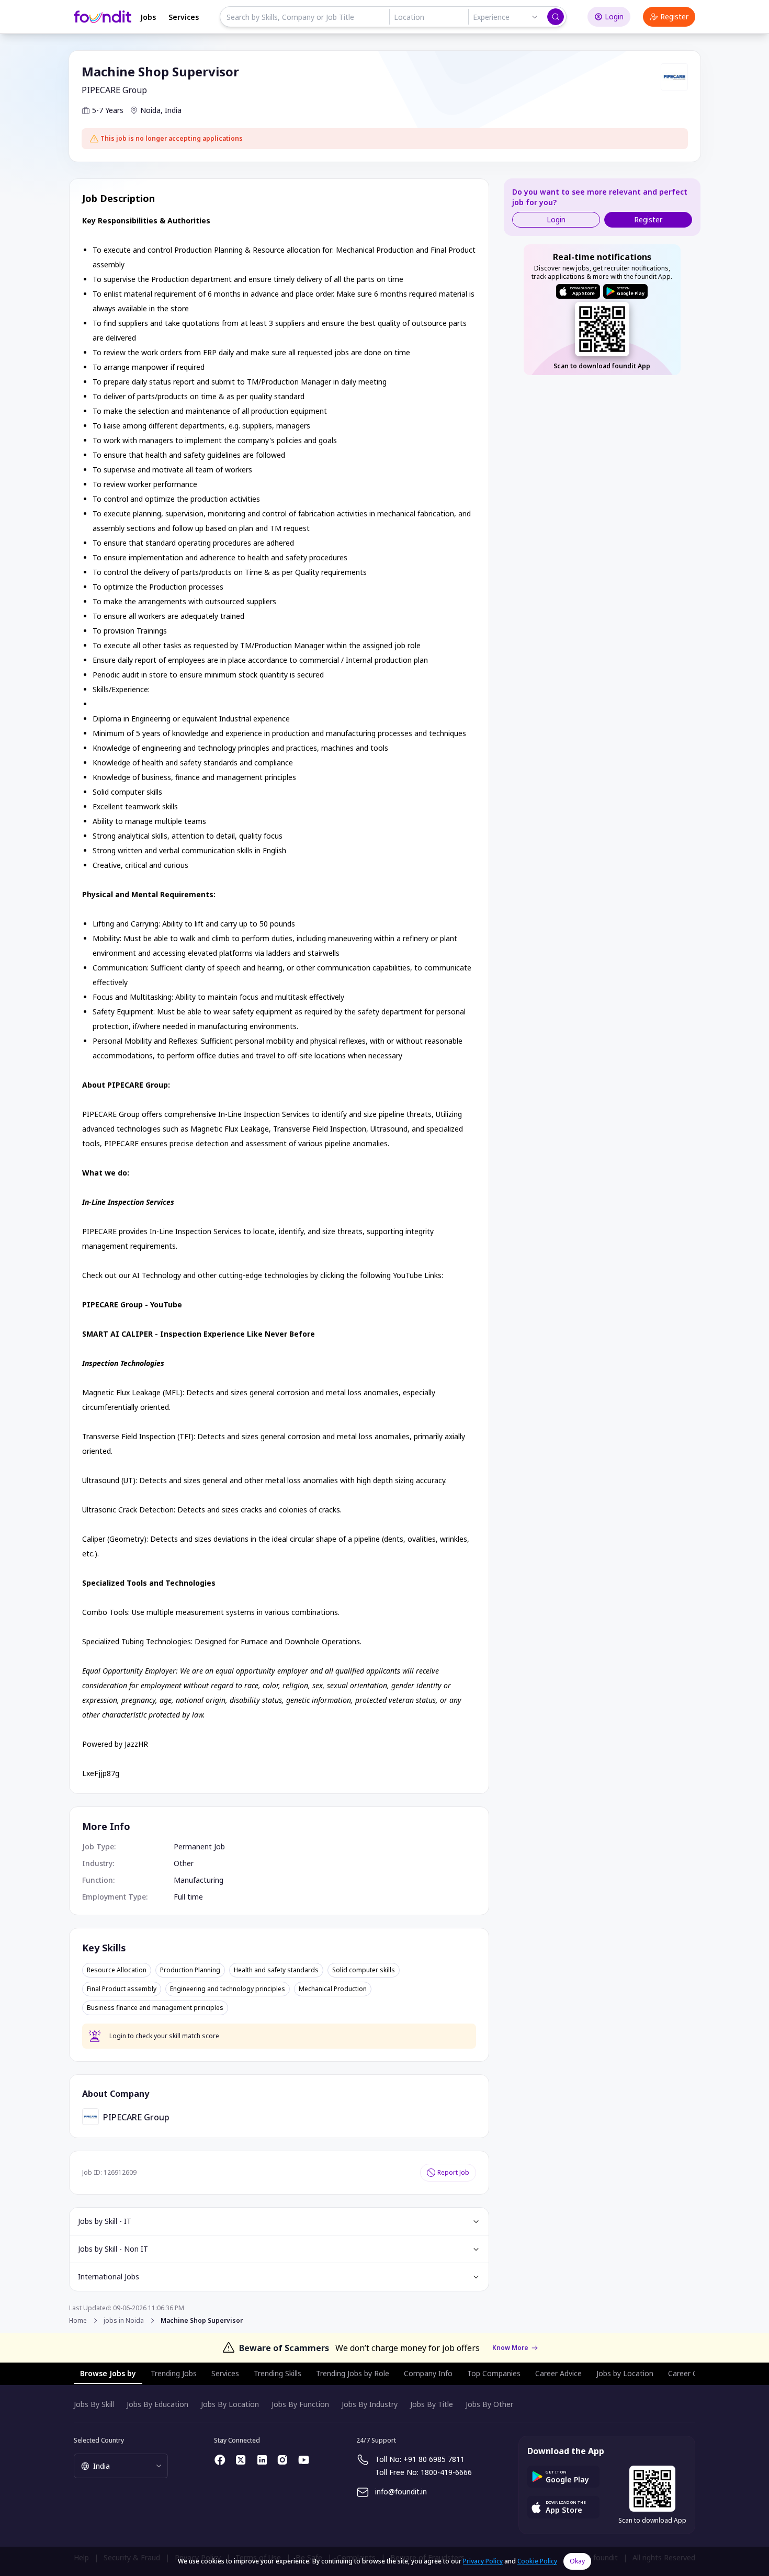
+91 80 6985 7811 (434, 2459)
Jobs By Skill (94, 2404)
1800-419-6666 (446, 2472)
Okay (577, 2561)
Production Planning (190, 1970)
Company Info (428, 2373)
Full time (188, 1897)
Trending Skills (278, 2373)
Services (184, 17)
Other (184, 1863)
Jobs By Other (489, 2404)
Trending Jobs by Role (353, 2373)
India (173, 110)
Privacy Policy (483, 2561)
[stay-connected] (220, 2460)
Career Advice (558, 2373)
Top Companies (494, 2373)
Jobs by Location (625, 2373)
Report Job (453, 2172)
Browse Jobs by (108, 2373)
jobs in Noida (124, 2321)
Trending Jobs (174, 2373)
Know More (510, 2348)
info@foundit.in (401, 2492)
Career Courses (694, 2373)
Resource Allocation (117, 1970)
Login (614, 16)
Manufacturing (199, 1880)
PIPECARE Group (114, 90)
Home (78, 2320)
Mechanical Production (333, 1989)
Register (674, 16)
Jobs (148, 17)
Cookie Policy (537, 2561)
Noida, (151, 110)
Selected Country (99, 2440)
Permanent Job (199, 1846)
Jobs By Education (157, 2404)
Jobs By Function (300, 2404)
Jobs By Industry (370, 2404)
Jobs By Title (432, 2404)
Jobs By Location (230, 2404)
